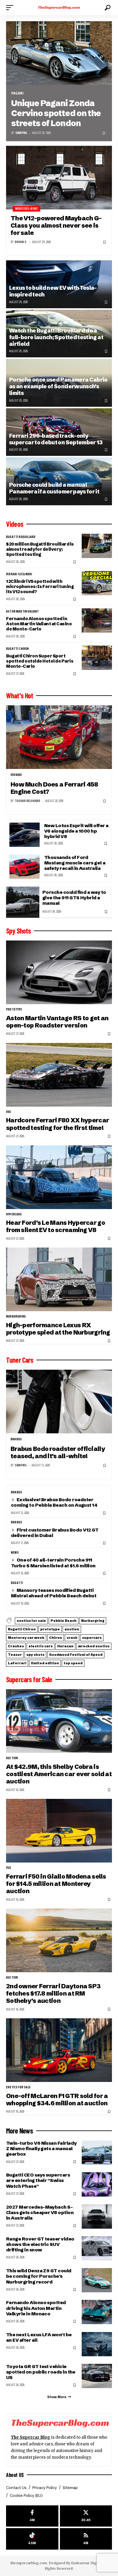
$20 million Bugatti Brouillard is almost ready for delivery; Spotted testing (40, 549)
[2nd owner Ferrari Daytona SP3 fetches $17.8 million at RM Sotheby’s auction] (59, 1940)
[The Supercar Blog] (59, 8)
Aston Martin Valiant (23, 612)
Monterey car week (26, 1638)
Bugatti (17, 1583)
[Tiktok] (32, 2539)
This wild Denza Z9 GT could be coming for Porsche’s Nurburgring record (39, 2276)
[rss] (86, 2539)
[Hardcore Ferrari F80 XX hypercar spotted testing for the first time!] (59, 1075)
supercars (92, 1638)
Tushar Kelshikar (28, 801)
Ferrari (16, 775)
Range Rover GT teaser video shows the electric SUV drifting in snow (40, 2244)
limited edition (45, 1663)
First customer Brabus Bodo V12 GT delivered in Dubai (55, 1533)
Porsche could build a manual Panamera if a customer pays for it (54, 488)
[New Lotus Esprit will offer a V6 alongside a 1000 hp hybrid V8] (25, 835)
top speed (73, 1663)
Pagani (17, 93)
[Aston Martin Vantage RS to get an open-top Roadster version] (59, 972)
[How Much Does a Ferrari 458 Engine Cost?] (59, 737)
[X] (86, 2516)
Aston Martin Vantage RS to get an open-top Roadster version (57, 1022)
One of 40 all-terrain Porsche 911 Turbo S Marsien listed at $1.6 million (53, 1563)
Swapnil (21, 133)
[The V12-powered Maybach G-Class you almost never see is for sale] (59, 178)
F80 (9, 1112)
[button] (11, 8)
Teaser (15, 1655)
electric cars (41, 1646)
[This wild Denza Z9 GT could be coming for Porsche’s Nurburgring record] (97, 2280)
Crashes (16, 1646)
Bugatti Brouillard (21, 537)
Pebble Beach (64, 1621)
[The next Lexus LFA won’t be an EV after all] (97, 2344)
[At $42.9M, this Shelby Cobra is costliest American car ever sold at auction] (59, 1721)
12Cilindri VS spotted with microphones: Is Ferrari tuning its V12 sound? (40, 586)
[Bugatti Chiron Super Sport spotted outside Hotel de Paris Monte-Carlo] (97, 658)
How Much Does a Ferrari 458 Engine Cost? (54, 788)
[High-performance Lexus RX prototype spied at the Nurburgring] (59, 1279)
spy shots (35, 1655)
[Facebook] (32, 2516)
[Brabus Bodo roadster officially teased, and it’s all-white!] (59, 1402)
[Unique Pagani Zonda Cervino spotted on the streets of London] (59, 53)
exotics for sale (31, 1621)
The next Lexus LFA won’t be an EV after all (39, 2337)
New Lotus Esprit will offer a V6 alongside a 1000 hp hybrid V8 (76, 831)
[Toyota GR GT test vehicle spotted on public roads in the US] (97, 2376)
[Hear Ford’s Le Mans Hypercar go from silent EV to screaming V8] (59, 1177)
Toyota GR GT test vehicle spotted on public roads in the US (41, 2372)
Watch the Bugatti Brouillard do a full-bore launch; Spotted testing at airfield (56, 337)
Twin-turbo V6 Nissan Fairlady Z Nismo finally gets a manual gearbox (41, 2148)
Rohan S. (21, 242)
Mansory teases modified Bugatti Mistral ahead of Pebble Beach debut (54, 1593)
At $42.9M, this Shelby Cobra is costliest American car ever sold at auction (59, 1774)
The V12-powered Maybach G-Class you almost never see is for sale (56, 226)
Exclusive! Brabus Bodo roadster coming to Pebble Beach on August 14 (54, 1502)
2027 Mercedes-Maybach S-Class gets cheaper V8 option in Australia (40, 2212)
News (15, 1553)
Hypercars (14, 1214)
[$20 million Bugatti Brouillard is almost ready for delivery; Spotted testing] (97, 546)
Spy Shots (18, 931)
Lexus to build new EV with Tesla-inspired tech (53, 291)
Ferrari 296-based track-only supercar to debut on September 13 (56, 439)
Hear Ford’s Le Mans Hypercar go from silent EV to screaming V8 (56, 1226)
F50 (9, 1868)
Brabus (16, 1439)
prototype (14, 1010)
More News (20, 2131)
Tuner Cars (20, 1360)
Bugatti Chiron (18, 649)
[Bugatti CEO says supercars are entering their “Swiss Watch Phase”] (97, 2184)
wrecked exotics (94, 1646)
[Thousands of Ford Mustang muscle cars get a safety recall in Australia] (25, 867)
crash (72, 1638)
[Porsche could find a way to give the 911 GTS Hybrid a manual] (23, 902)
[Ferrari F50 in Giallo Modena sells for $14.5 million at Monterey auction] (59, 1831)
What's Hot (20, 696)
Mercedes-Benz (26, 209)
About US (15, 2475)
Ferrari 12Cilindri (19, 574)
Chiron (56, 1638)
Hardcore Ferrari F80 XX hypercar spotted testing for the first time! (57, 1124)
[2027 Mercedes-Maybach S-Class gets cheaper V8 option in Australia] (97, 2217)
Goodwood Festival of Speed (76, 1655)
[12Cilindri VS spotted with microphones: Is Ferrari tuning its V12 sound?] (97, 583)
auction (72, 1629)
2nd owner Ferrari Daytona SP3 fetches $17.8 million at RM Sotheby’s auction (53, 1993)
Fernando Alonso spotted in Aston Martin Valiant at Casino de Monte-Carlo (39, 624)
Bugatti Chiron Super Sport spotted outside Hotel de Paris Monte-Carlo (40, 661)
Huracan (65, 1646)
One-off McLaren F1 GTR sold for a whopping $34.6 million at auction (57, 2099)
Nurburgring (16, 1317)
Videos (15, 524)
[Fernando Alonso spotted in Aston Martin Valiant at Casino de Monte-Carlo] (97, 620)
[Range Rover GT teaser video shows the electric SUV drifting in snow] (97, 2248)
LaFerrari (17, 1663)
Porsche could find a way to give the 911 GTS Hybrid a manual (74, 898)
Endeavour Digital (86, 2563)
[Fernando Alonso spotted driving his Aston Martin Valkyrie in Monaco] (97, 2312)
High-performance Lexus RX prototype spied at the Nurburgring (58, 1329)
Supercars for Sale (29, 1679)
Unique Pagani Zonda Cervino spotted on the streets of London (56, 113)
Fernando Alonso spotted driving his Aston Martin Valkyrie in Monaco (36, 2308)
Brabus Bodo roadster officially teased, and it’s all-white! (58, 1452)
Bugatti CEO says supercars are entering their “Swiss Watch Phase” (38, 2180)
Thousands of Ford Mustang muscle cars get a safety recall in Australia (75, 863)
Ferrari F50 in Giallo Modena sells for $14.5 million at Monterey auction (56, 1884)
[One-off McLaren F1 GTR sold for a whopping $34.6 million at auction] (59, 2050)
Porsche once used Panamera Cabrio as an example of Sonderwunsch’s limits (58, 386)
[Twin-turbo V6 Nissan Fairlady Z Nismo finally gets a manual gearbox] (97, 2153)
